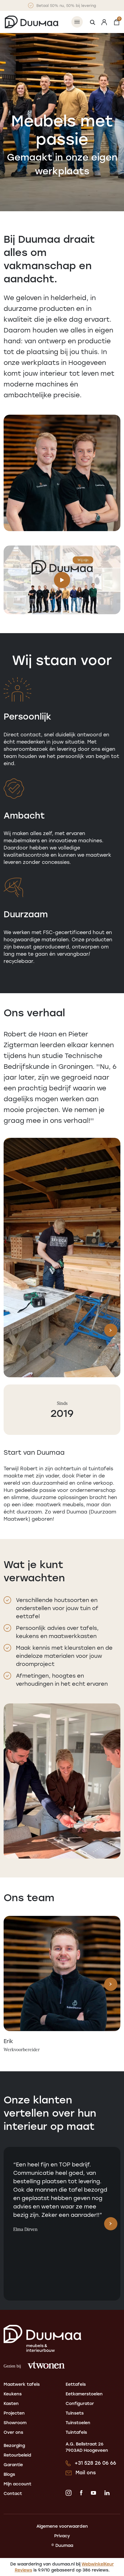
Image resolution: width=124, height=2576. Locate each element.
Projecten (14, 2413)
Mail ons (86, 2472)
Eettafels (76, 2384)
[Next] (111, 1330)
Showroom (15, 2423)
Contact (13, 2493)
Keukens (13, 2394)
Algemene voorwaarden (62, 2526)
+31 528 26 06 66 (95, 2463)
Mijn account (17, 2484)
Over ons (13, 2432)
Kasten (11, 2403)
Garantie (13, 2465)
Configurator (80, 2403)
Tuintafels (76, 2432)
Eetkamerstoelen (84, 2394)
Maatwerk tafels (22, 2384)
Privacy (62, 2536)
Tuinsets (75, 2413)
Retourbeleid (17, 2455)
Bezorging (14, 2445)
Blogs (9, 2474)
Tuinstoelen (78, 2423)
